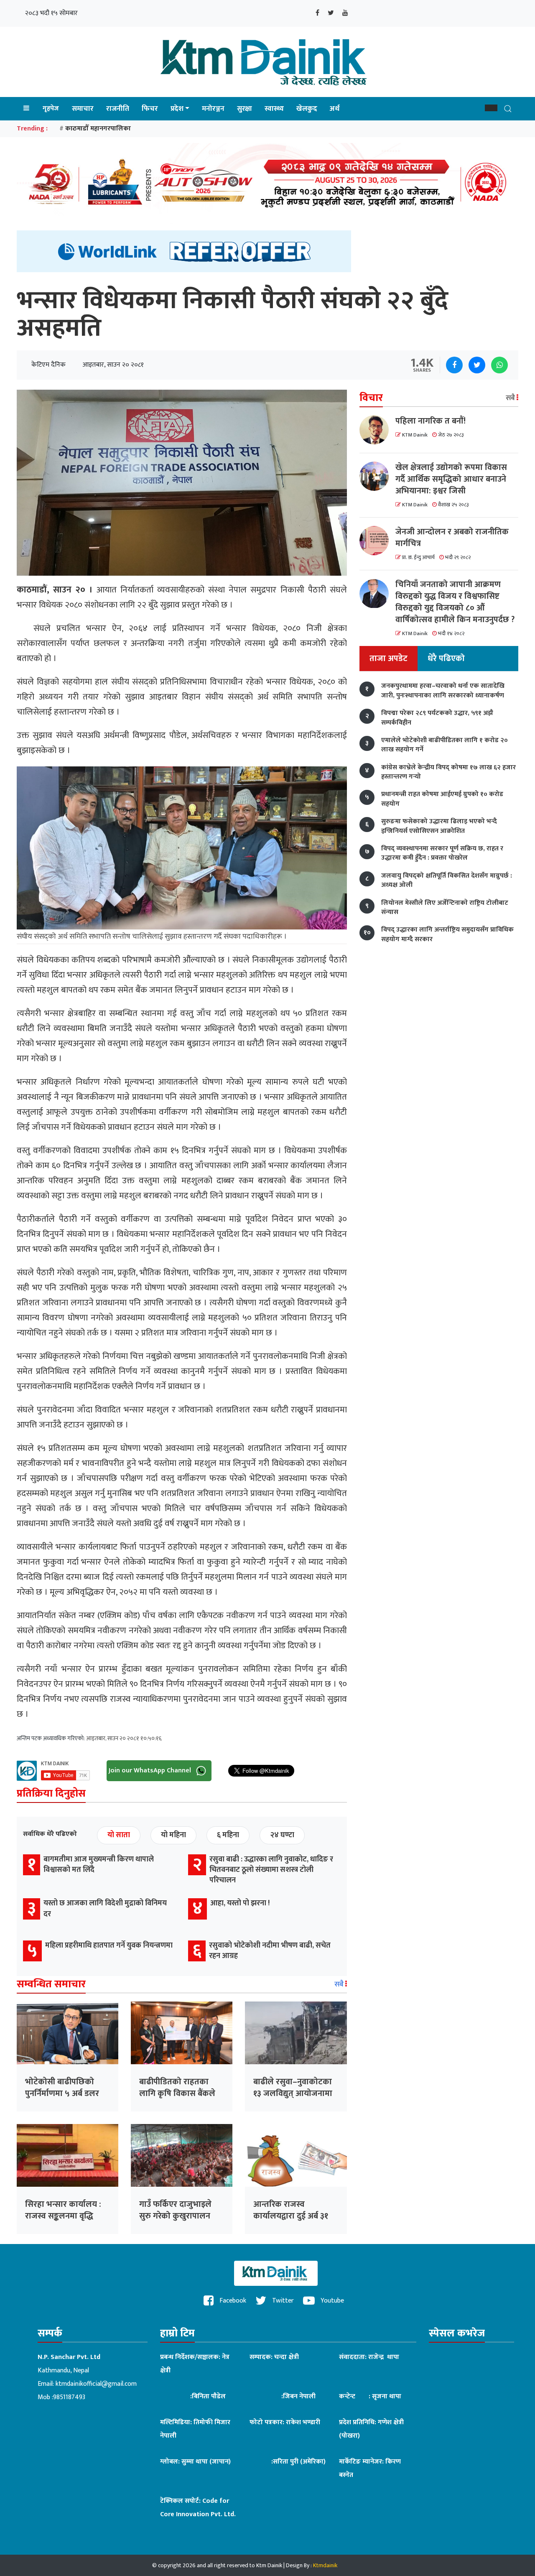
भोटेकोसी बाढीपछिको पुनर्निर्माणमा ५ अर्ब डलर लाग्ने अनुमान (62, 2093)
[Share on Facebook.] (454, 365)
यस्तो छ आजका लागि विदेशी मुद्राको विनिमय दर (105, 1908)
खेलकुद (307, 109)
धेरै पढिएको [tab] (446, 659)
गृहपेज (51, 109)
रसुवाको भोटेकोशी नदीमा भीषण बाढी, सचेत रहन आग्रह (270, 1951)
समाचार (83, 109)
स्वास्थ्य (274, 109)
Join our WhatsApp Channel (151, 1770)
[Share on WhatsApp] (499, 365)
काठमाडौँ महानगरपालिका (98, 129)
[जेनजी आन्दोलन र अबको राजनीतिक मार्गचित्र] (377, 541)
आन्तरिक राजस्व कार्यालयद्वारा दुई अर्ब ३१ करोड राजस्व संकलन (291, 2216)
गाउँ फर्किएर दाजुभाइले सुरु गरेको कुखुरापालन (175, 2210)
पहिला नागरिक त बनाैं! (431, 421)
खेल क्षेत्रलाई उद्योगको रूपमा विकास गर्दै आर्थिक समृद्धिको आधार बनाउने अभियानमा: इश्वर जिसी (451, 479)
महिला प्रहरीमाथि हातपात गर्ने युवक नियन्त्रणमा (109, 1945)
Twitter (282, 2301)
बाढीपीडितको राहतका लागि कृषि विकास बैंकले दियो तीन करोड (177, 2093)
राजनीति (118, 109)
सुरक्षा (245, 109)
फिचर (150, 109)
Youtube (331, 2301)
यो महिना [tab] (173, 1835)
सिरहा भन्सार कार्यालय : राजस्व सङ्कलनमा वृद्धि (63, 2210)
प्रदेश (177, 109)
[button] (491, 108)
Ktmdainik (325, 2565)
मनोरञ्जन (213, 109)
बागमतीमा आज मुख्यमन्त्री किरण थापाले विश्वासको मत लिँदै (99, 1865)
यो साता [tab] (119, 1835)
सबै (340, 1984)
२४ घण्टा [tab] (282, 1835)
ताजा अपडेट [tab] (389, 659)
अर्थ (335, 109)
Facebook (232, 2301)
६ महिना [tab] (228, 1835)
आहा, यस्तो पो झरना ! (240, 1903)
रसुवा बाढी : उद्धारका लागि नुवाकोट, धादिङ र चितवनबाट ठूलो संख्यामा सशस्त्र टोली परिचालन (271, 1870)
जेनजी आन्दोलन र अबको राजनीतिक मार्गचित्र (452, 538)
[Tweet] (477, 365)
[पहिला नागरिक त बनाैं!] (377, 430)
